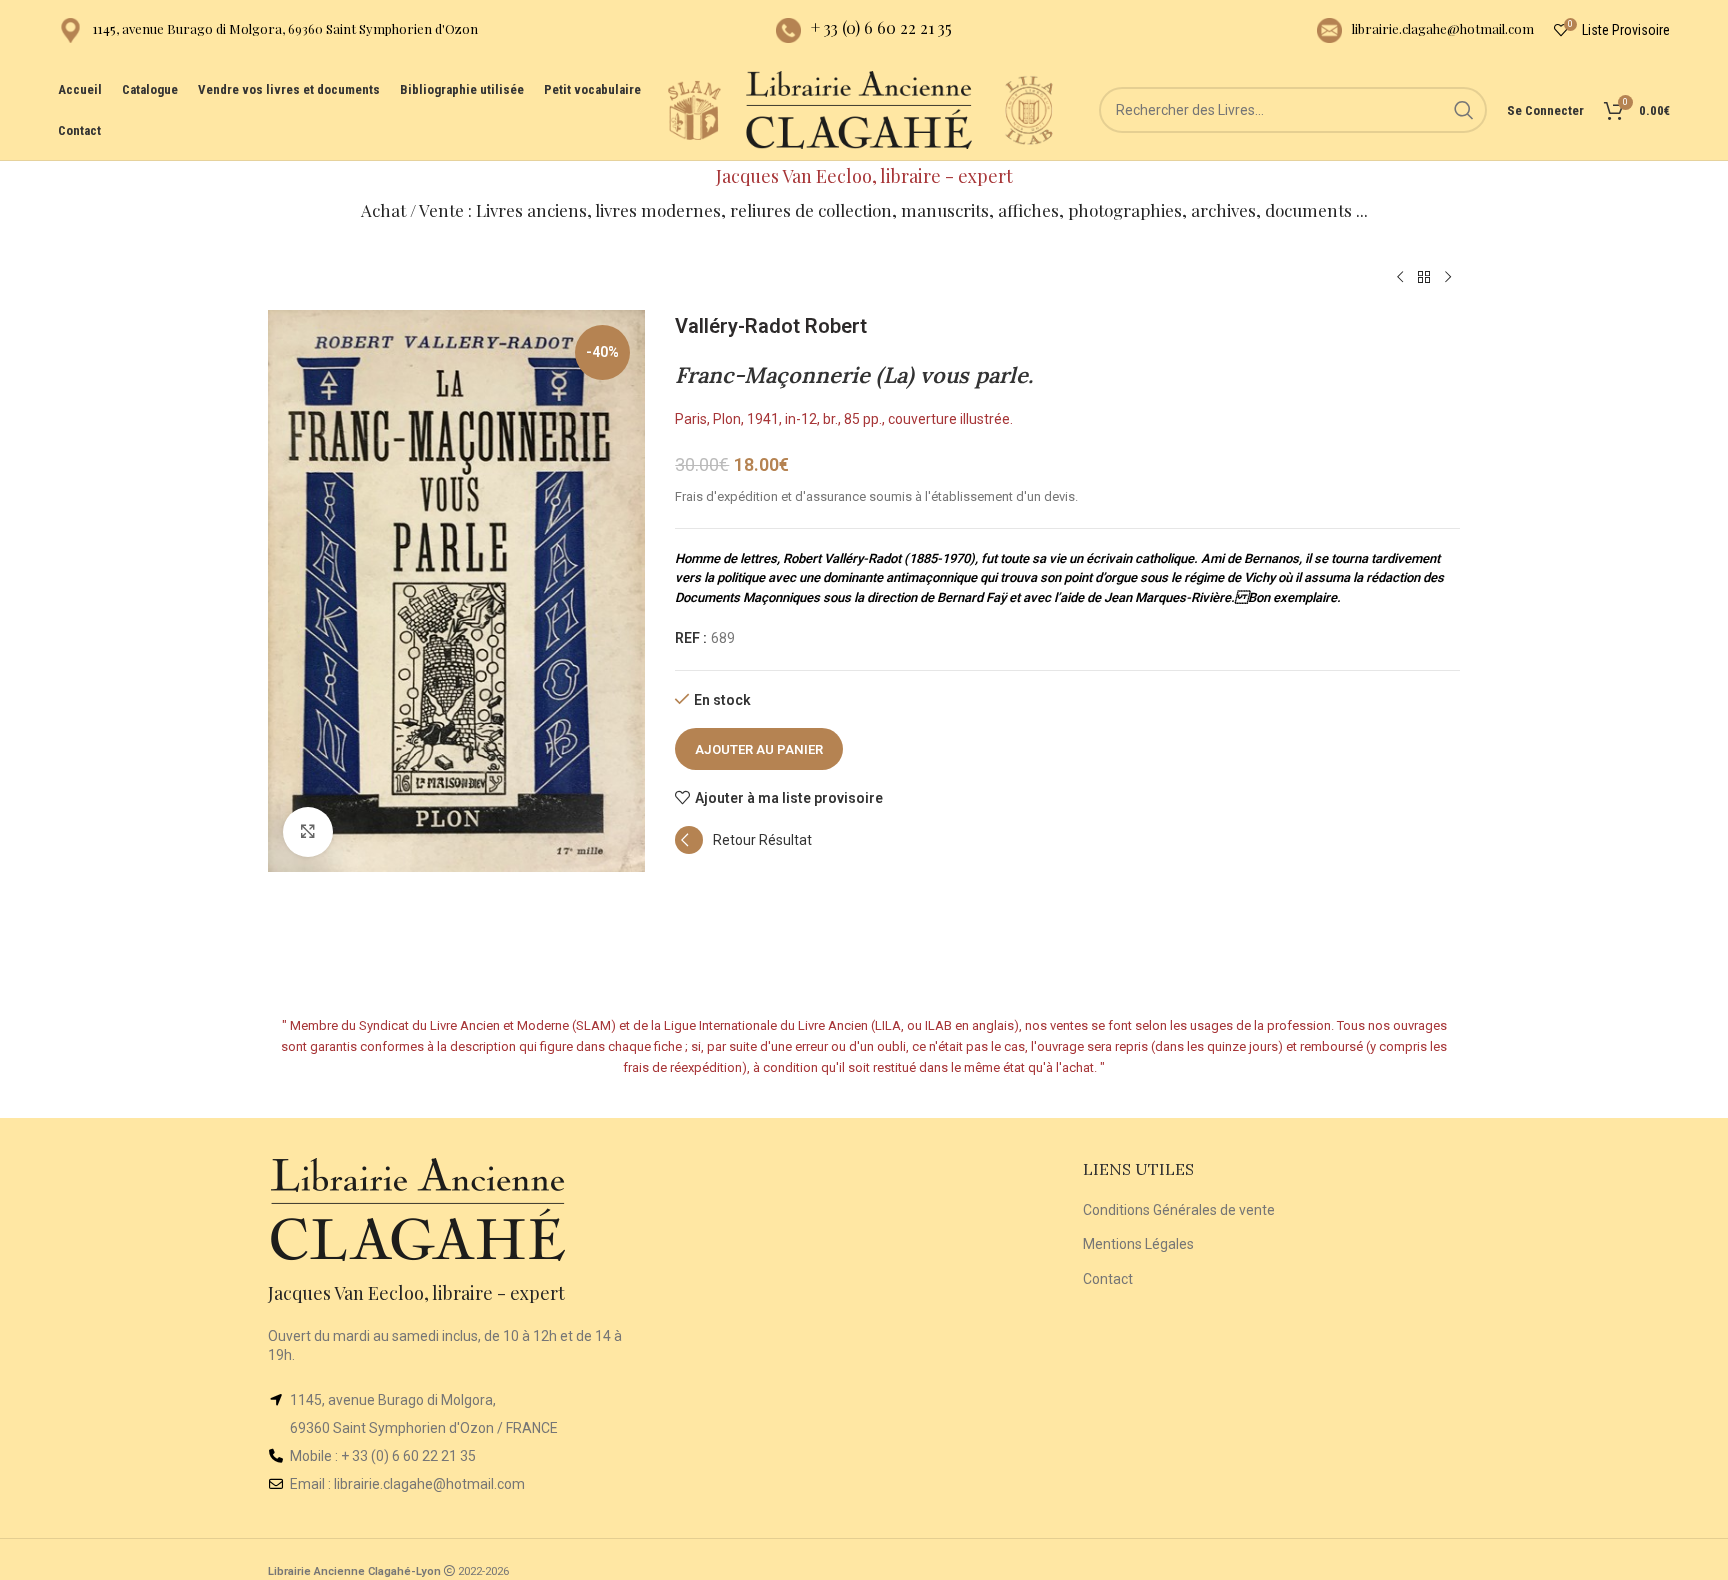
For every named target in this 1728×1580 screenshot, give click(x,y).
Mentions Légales (1138, 1244)
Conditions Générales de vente (1179, 1210)
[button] (743, 849)
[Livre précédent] (1400, 278)
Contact (1108, 1279)
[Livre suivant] (1448, 278)
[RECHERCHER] (1464, 110)
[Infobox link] (268, 30)
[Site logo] (694, 109)
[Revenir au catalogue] (1424, 278)
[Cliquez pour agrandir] (308, 832)
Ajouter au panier (759, 749)
